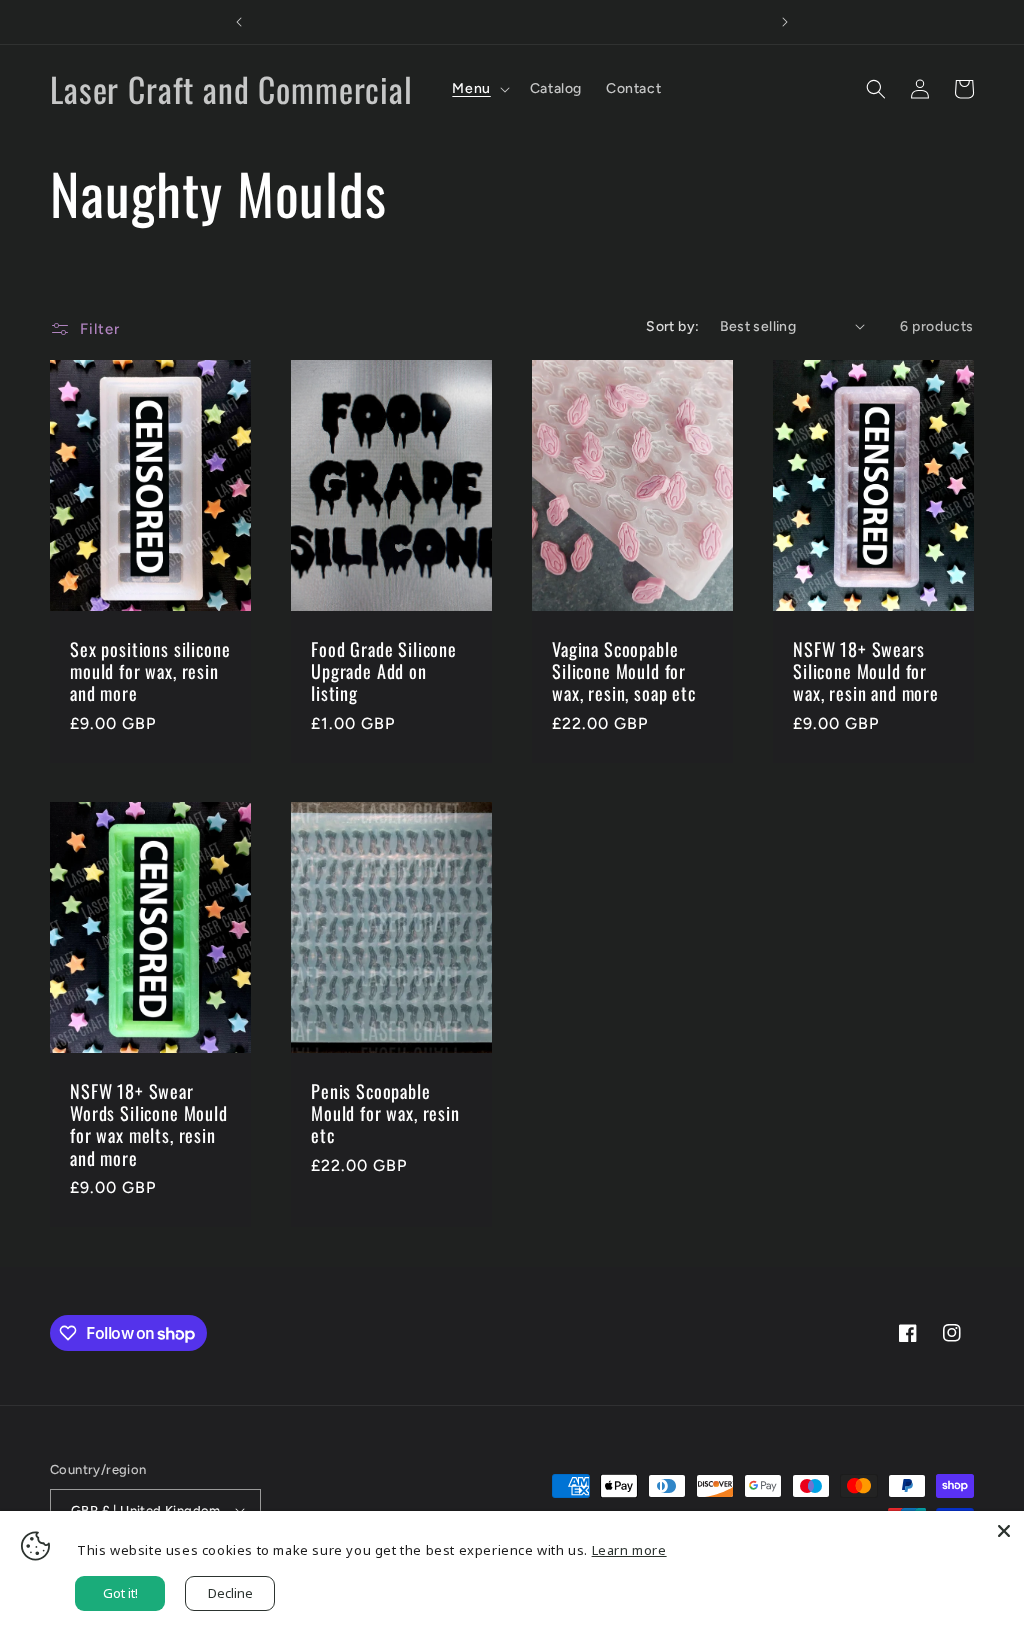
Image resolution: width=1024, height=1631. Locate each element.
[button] (478, 89)
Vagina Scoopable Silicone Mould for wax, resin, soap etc (624, 671)
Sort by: (672, 326)
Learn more (629, 1550)
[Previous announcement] (239, 22)
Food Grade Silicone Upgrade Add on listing (384, 671)
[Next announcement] (785, 22)
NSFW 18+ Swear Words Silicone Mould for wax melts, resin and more (149, 1124)
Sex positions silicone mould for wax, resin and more (150, 671)
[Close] (1004, 1531)
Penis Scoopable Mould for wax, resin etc (385, 1113)
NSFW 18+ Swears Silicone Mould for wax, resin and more (866, 671)
